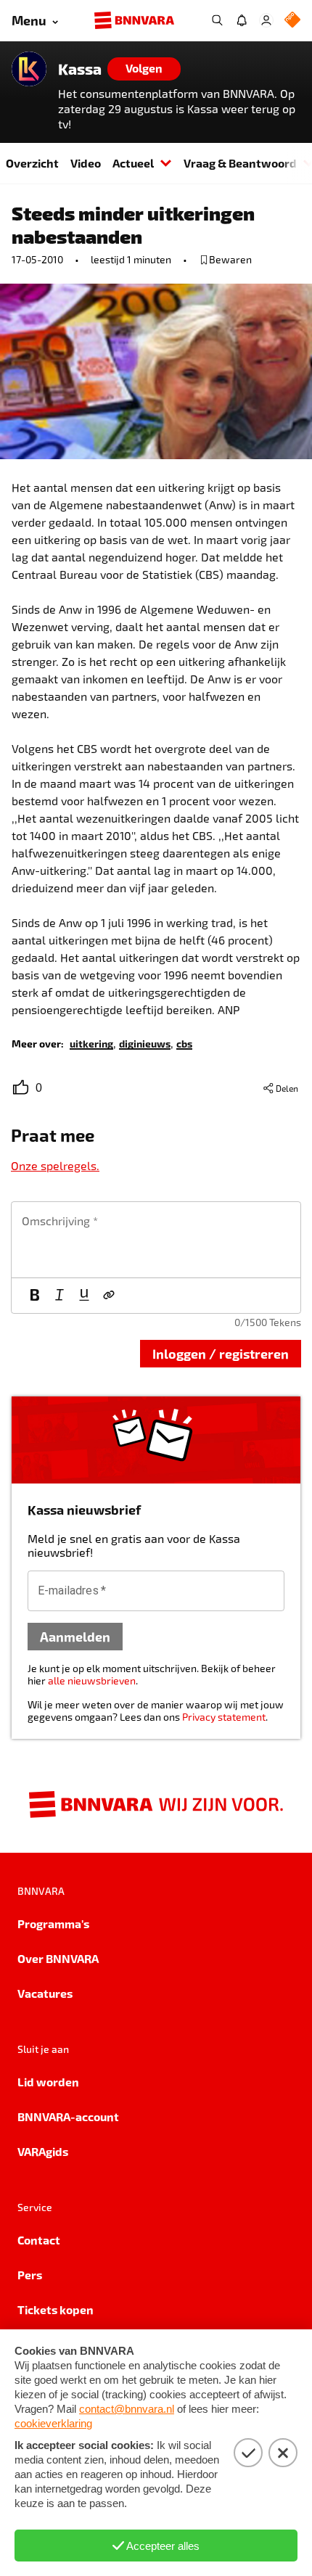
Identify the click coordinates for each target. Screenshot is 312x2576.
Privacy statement (224, 1717)
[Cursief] (59, 1296)
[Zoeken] (217, 20)
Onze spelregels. (55, 1165)
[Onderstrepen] (84, 1296)
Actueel (133, 163)
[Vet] (35, 1296)
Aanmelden (75, 1636)
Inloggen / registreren (221, 1353)
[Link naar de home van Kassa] (29, 69)
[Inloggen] (266, 20)
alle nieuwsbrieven (92, 1680)
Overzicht (32, 163)
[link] (91, 1043)
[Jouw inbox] (242, 20)
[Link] (109, 1296)
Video (86, 163)
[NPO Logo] (292, 21)
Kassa (80, 69)
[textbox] (156, 1240)
